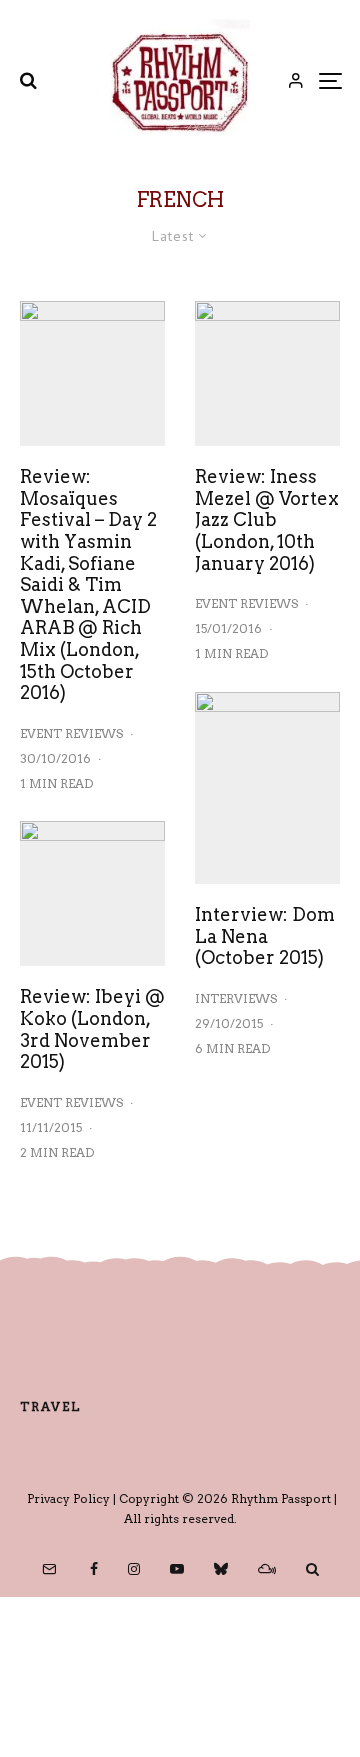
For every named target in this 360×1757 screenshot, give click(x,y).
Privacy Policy (68, 1498)
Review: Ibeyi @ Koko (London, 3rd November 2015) (92, 1029)
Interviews (236, 998)
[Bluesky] (221, 1569)
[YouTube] (177, 1569)
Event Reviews (71, 733)
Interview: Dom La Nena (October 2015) (265, 936)
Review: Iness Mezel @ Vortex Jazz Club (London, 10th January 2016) (267, 519)
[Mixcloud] (267, 1569)
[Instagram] (134, 1569)
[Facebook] (94, 1569)
